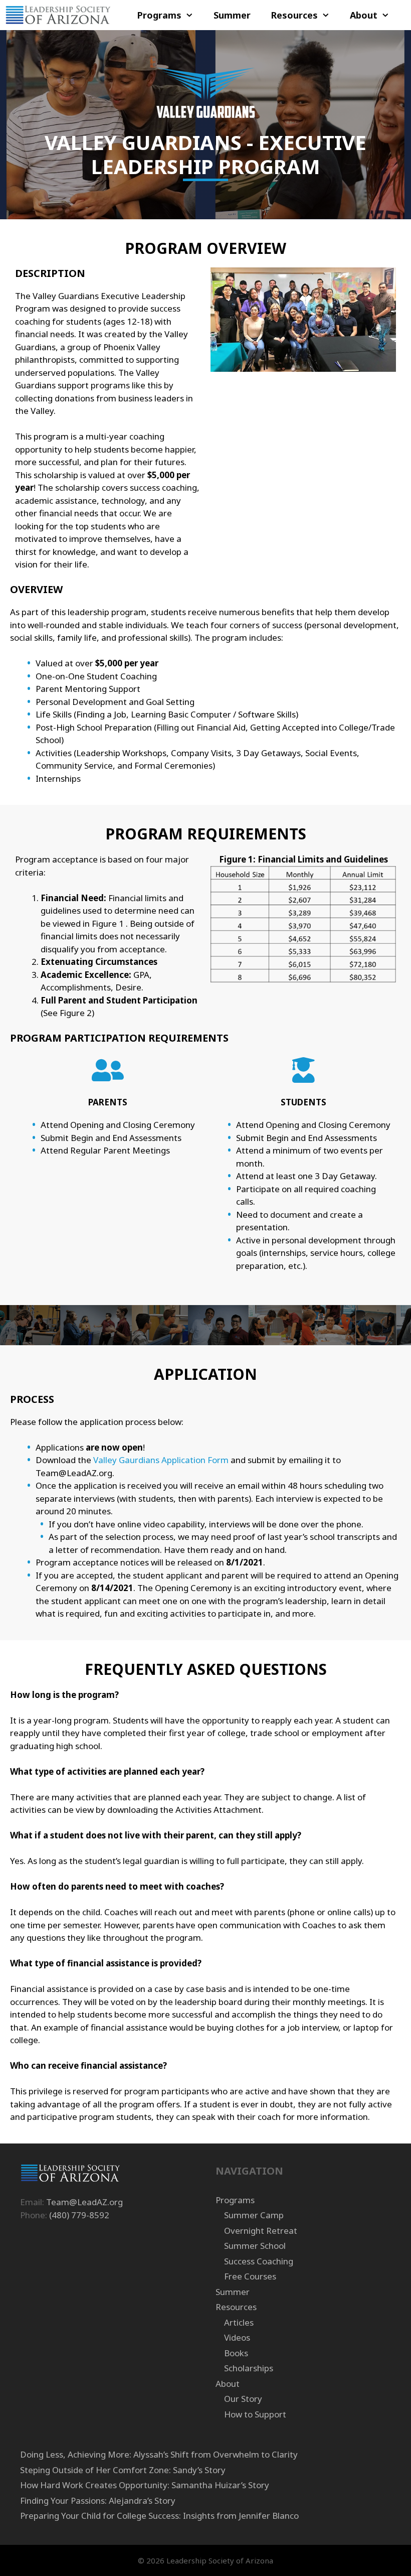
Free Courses (250, 2276)
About (364, 15)
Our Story (243, 2399)
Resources (294, 15)
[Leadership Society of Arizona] (58, 15)
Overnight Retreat (261, 2231)
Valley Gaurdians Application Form (161, 1460)
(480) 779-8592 (79, 2215)
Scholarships (249, 2368)
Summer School (255, 2246)
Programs (159, 15)
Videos (237, 2337)
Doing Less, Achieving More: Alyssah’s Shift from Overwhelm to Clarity (159, 2454)
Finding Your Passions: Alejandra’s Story (98, 2500)
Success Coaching (259, 2261)
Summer (232, 15)
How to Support (255, 2414)
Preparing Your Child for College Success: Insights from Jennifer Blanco (159, 2516)
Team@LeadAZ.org (84, 2202)
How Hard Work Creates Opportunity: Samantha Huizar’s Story (145, 2485)
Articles (239, 2322)
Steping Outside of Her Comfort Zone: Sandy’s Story (123, 2470)
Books (236, 2353)
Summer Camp (254, 2215)
